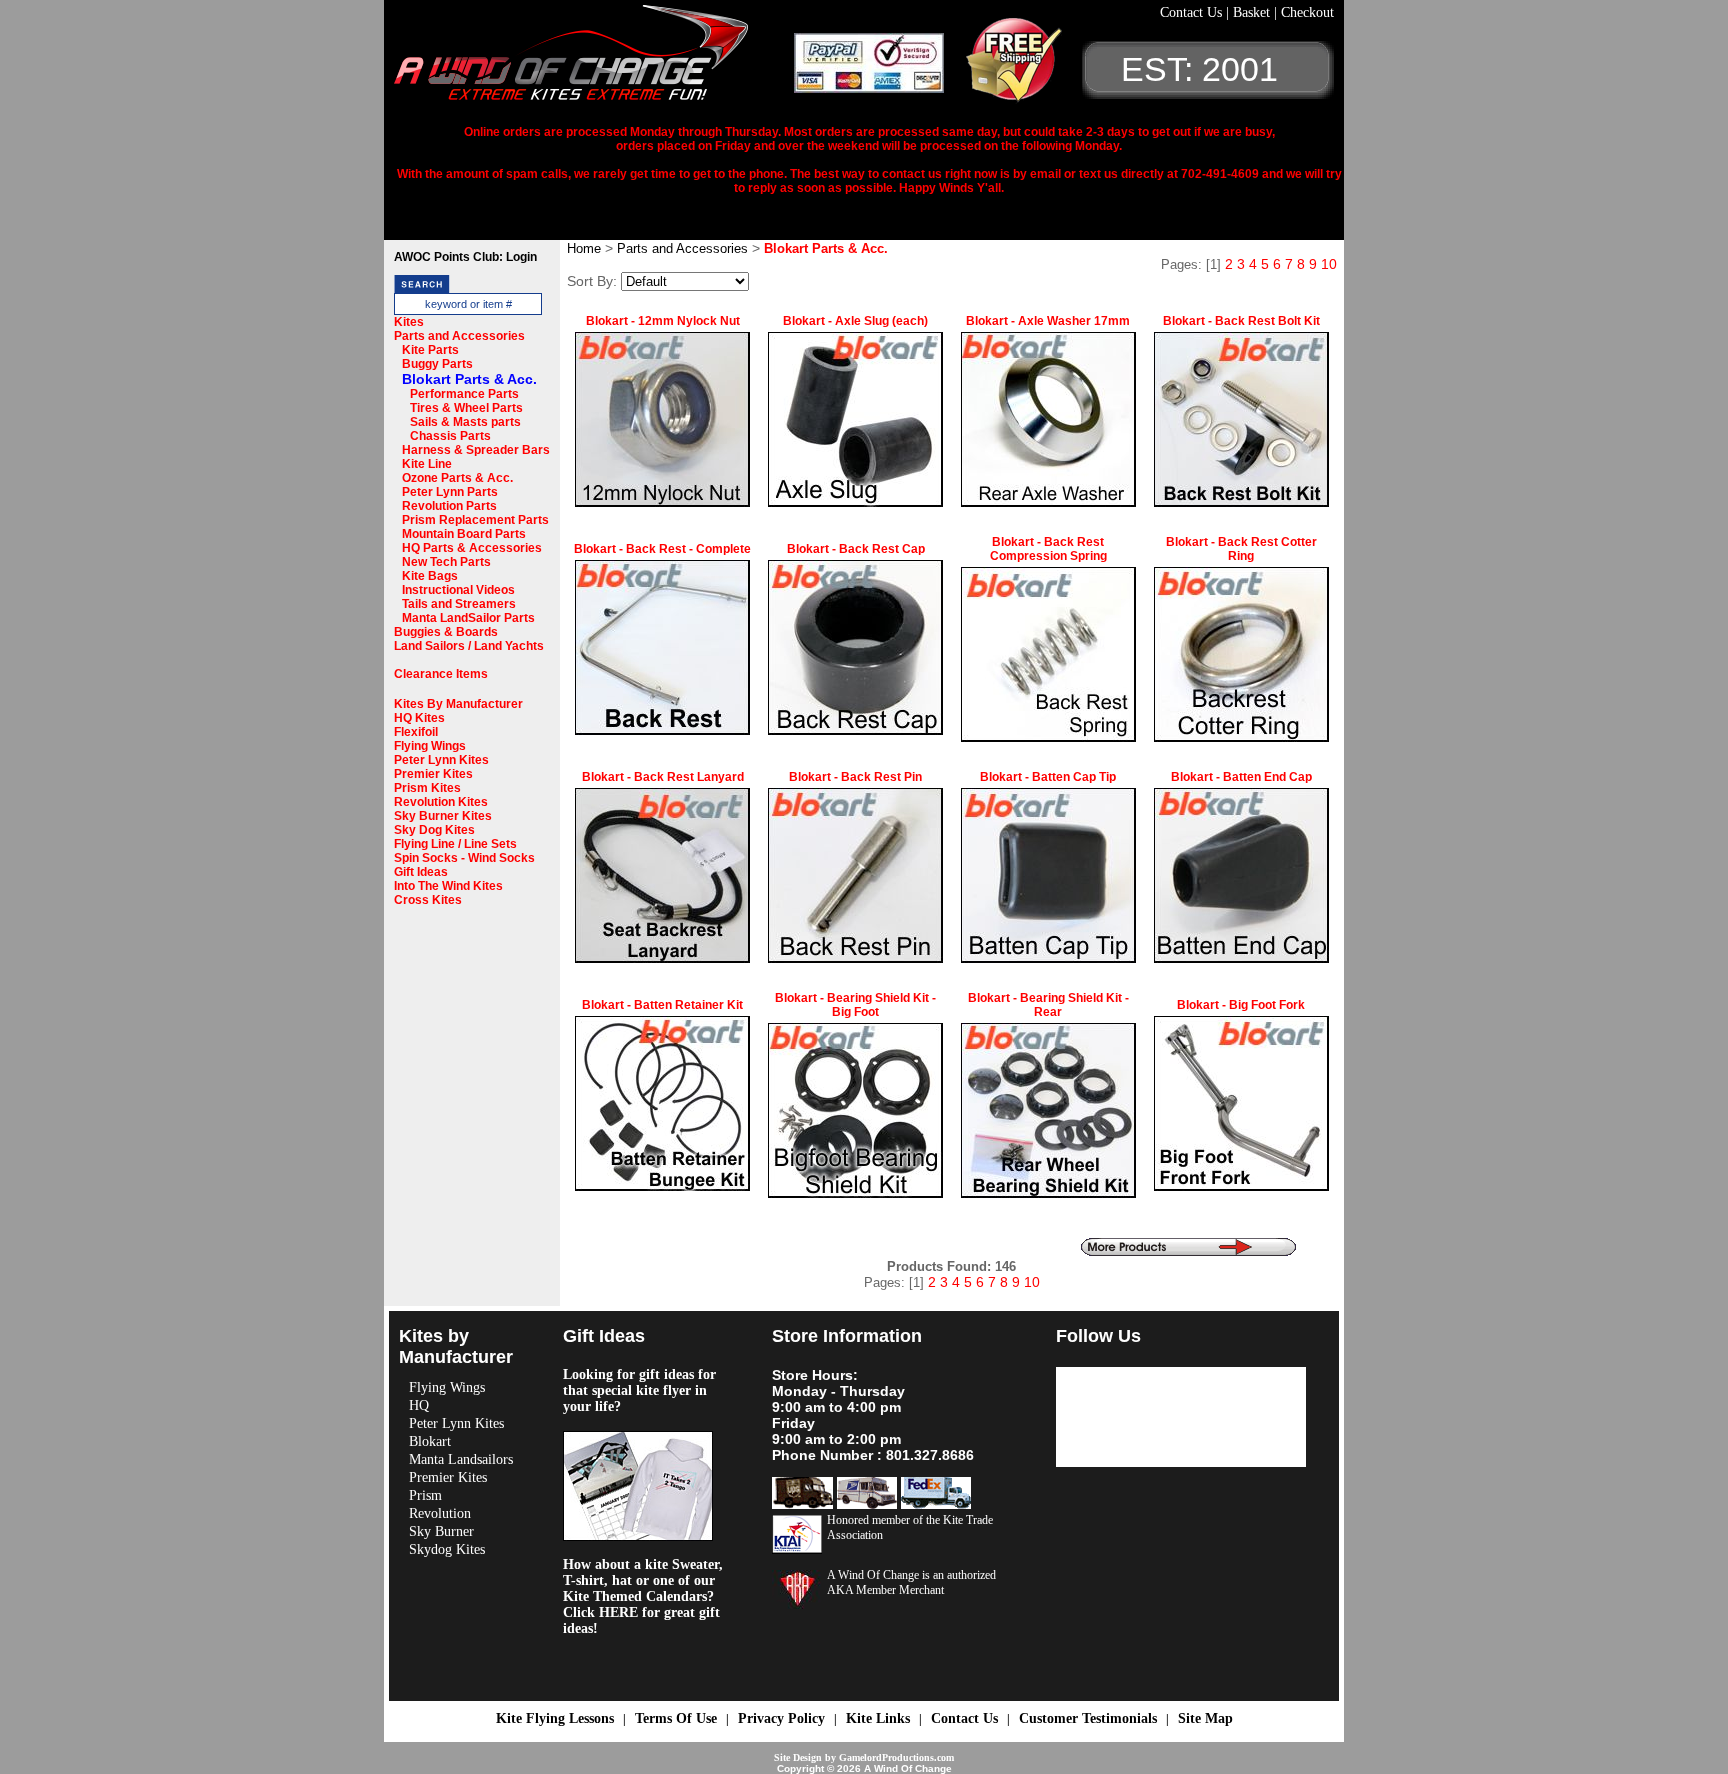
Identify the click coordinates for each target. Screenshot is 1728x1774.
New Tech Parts (446, 562)
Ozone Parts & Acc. (457, 478)
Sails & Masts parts (465, 422)
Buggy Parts (437, 364)
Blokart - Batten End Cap (1241, 777)
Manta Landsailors (461, 1459)
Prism (425, 1495)
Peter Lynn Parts (450, 492)
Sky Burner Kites (443, 816)
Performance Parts (464, 394)
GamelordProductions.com (896, 1757)
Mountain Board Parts (464, 534)
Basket (1253, 12)
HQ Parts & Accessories (472, 548)
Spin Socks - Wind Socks (464, 858)
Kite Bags (430, 576)
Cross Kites (428, 900)
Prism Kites (427, 788)
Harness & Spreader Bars (476, 450)
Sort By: (592, 281)
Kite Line (427, 464)
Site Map (1205, 1718)
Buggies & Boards (446, 632)
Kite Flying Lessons (555, 1718)
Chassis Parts (450, 436)
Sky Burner (441, 1531)
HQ (419, 1405)
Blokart (430, 1441)
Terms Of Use (676, 1718)
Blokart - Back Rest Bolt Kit (1241, 321)
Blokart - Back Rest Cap (856, 549)
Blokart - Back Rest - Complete (662, 549)
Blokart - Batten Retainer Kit (662, 1005)
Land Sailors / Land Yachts (469, 646)
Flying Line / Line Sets (455, 844)
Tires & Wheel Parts (466, 408)
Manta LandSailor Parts (468, 618)
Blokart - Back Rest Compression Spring (1048, 549)
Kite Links (878, 1718)
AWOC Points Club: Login (465, 257)
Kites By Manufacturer (458, 704)
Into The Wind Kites (448, 886)
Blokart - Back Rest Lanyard (663, 777)
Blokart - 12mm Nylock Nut (663, 321)
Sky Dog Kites (434, 830)
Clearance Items (441, 674)
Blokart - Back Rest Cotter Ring (1241, 549)
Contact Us (1193, 12)
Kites (409, 322)
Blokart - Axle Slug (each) (855, 321)
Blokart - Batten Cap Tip (1048, 777)
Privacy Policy (781, 1718)
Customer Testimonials (1088, 1718)
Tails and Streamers (459, 604)
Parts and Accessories (459, 336)
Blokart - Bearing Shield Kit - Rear (1048, 1005)
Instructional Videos (458, 590)
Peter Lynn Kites (441, 760)
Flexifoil (416, 732)
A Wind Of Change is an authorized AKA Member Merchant (911, 1582)
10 (1329, 264)
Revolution (440, 1513)
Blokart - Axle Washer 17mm (1048, 321)
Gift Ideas (421, 872)
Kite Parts (430, 350)
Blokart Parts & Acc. (469, 379)
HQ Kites (419, 718)
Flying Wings (430, 746)
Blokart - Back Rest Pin (855, 777)
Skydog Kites (447, 1549)
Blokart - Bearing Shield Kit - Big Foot (855, 1005)
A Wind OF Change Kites (594, 60)
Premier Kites (433, 774)
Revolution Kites (441, 802)
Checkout (1307, 12)
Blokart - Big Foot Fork (1241, 1005)
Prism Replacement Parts (475, 520)
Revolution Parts (449, 506)
